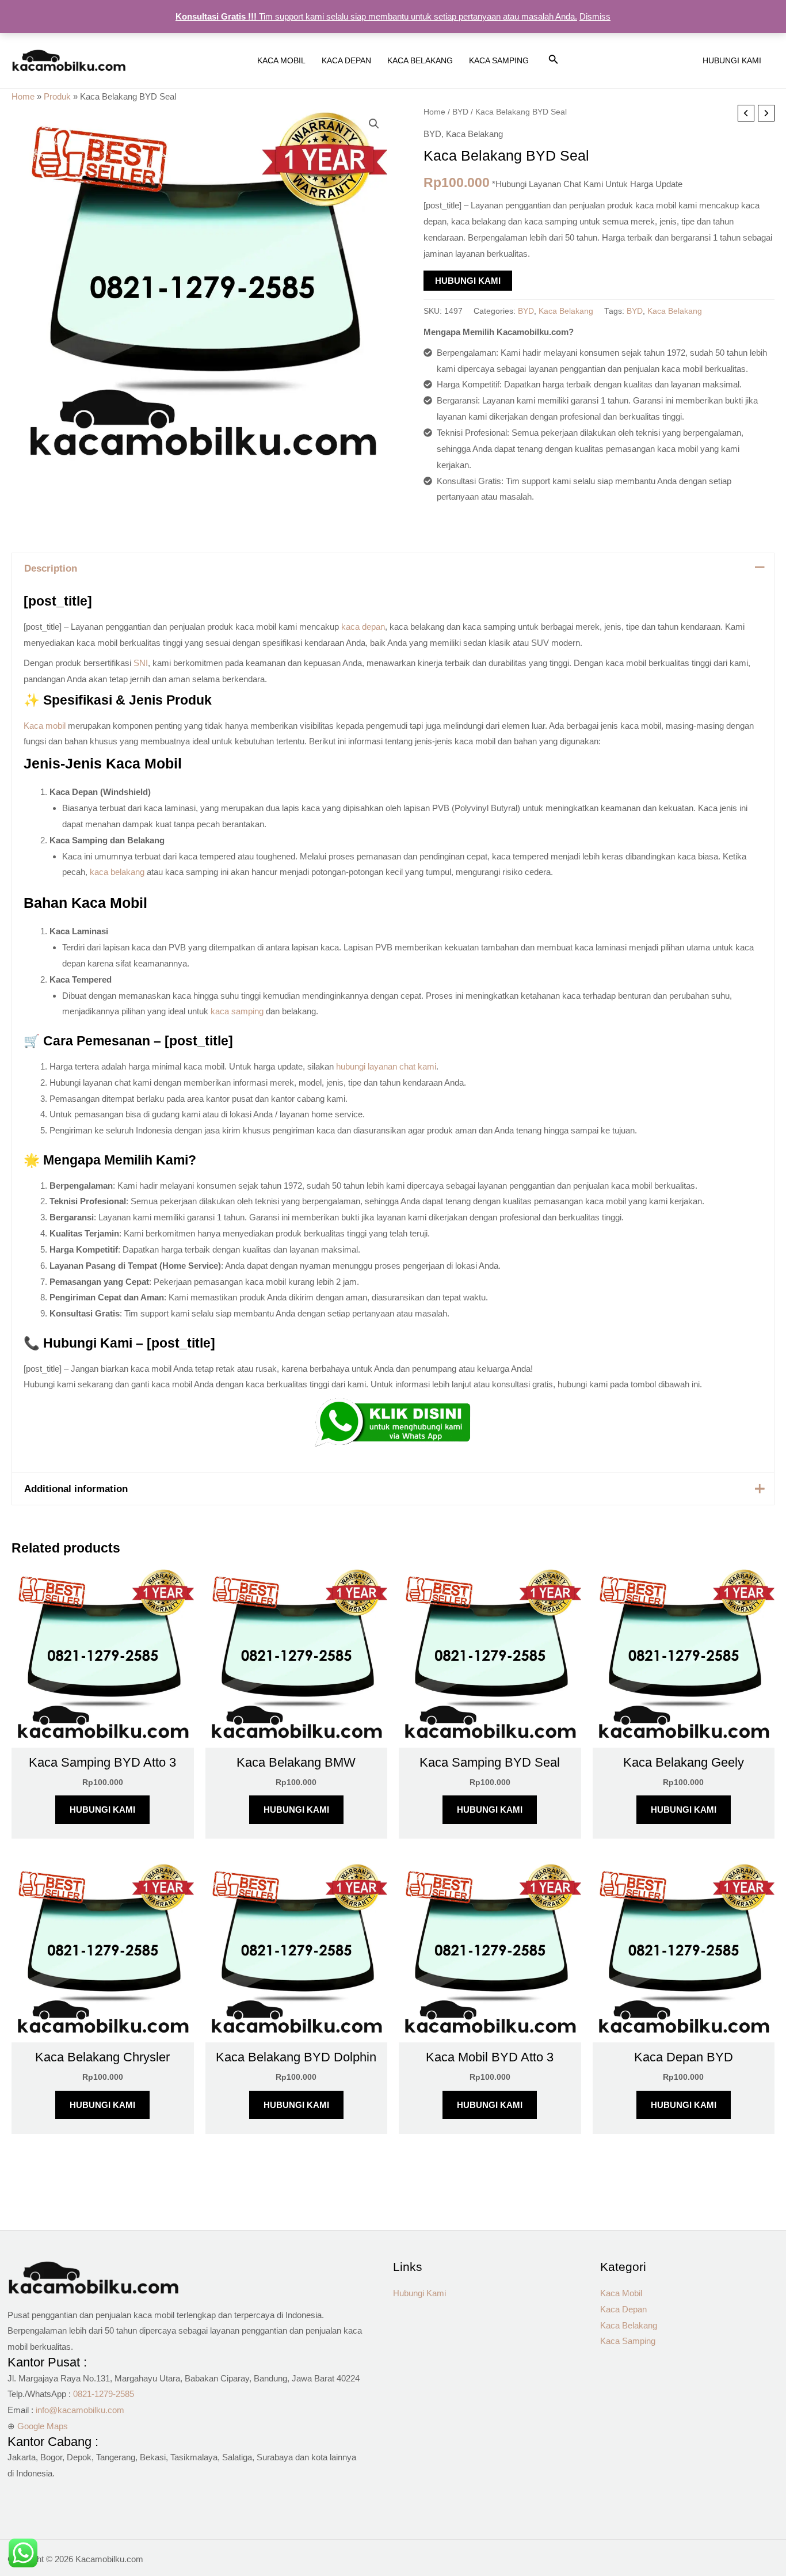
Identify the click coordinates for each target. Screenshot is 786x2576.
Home (23, 96)
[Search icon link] (554, 62)
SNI (141, 663)
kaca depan (363, 627)
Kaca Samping (628, 2341)
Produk (57, 96)
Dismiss (595, 16)
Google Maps (43, 2426)
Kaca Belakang (474, 134)
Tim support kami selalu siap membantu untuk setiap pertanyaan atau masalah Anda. (376, 16)
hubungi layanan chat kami (386, 1066)
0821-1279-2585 (104, 2394)
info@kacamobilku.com (80, 2410)
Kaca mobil (45, 726)
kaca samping (237, 1011)
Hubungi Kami (468, 281)
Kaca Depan (623, 2309)
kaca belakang (117, 872)
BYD (460, 112)
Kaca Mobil (621, 2293)
